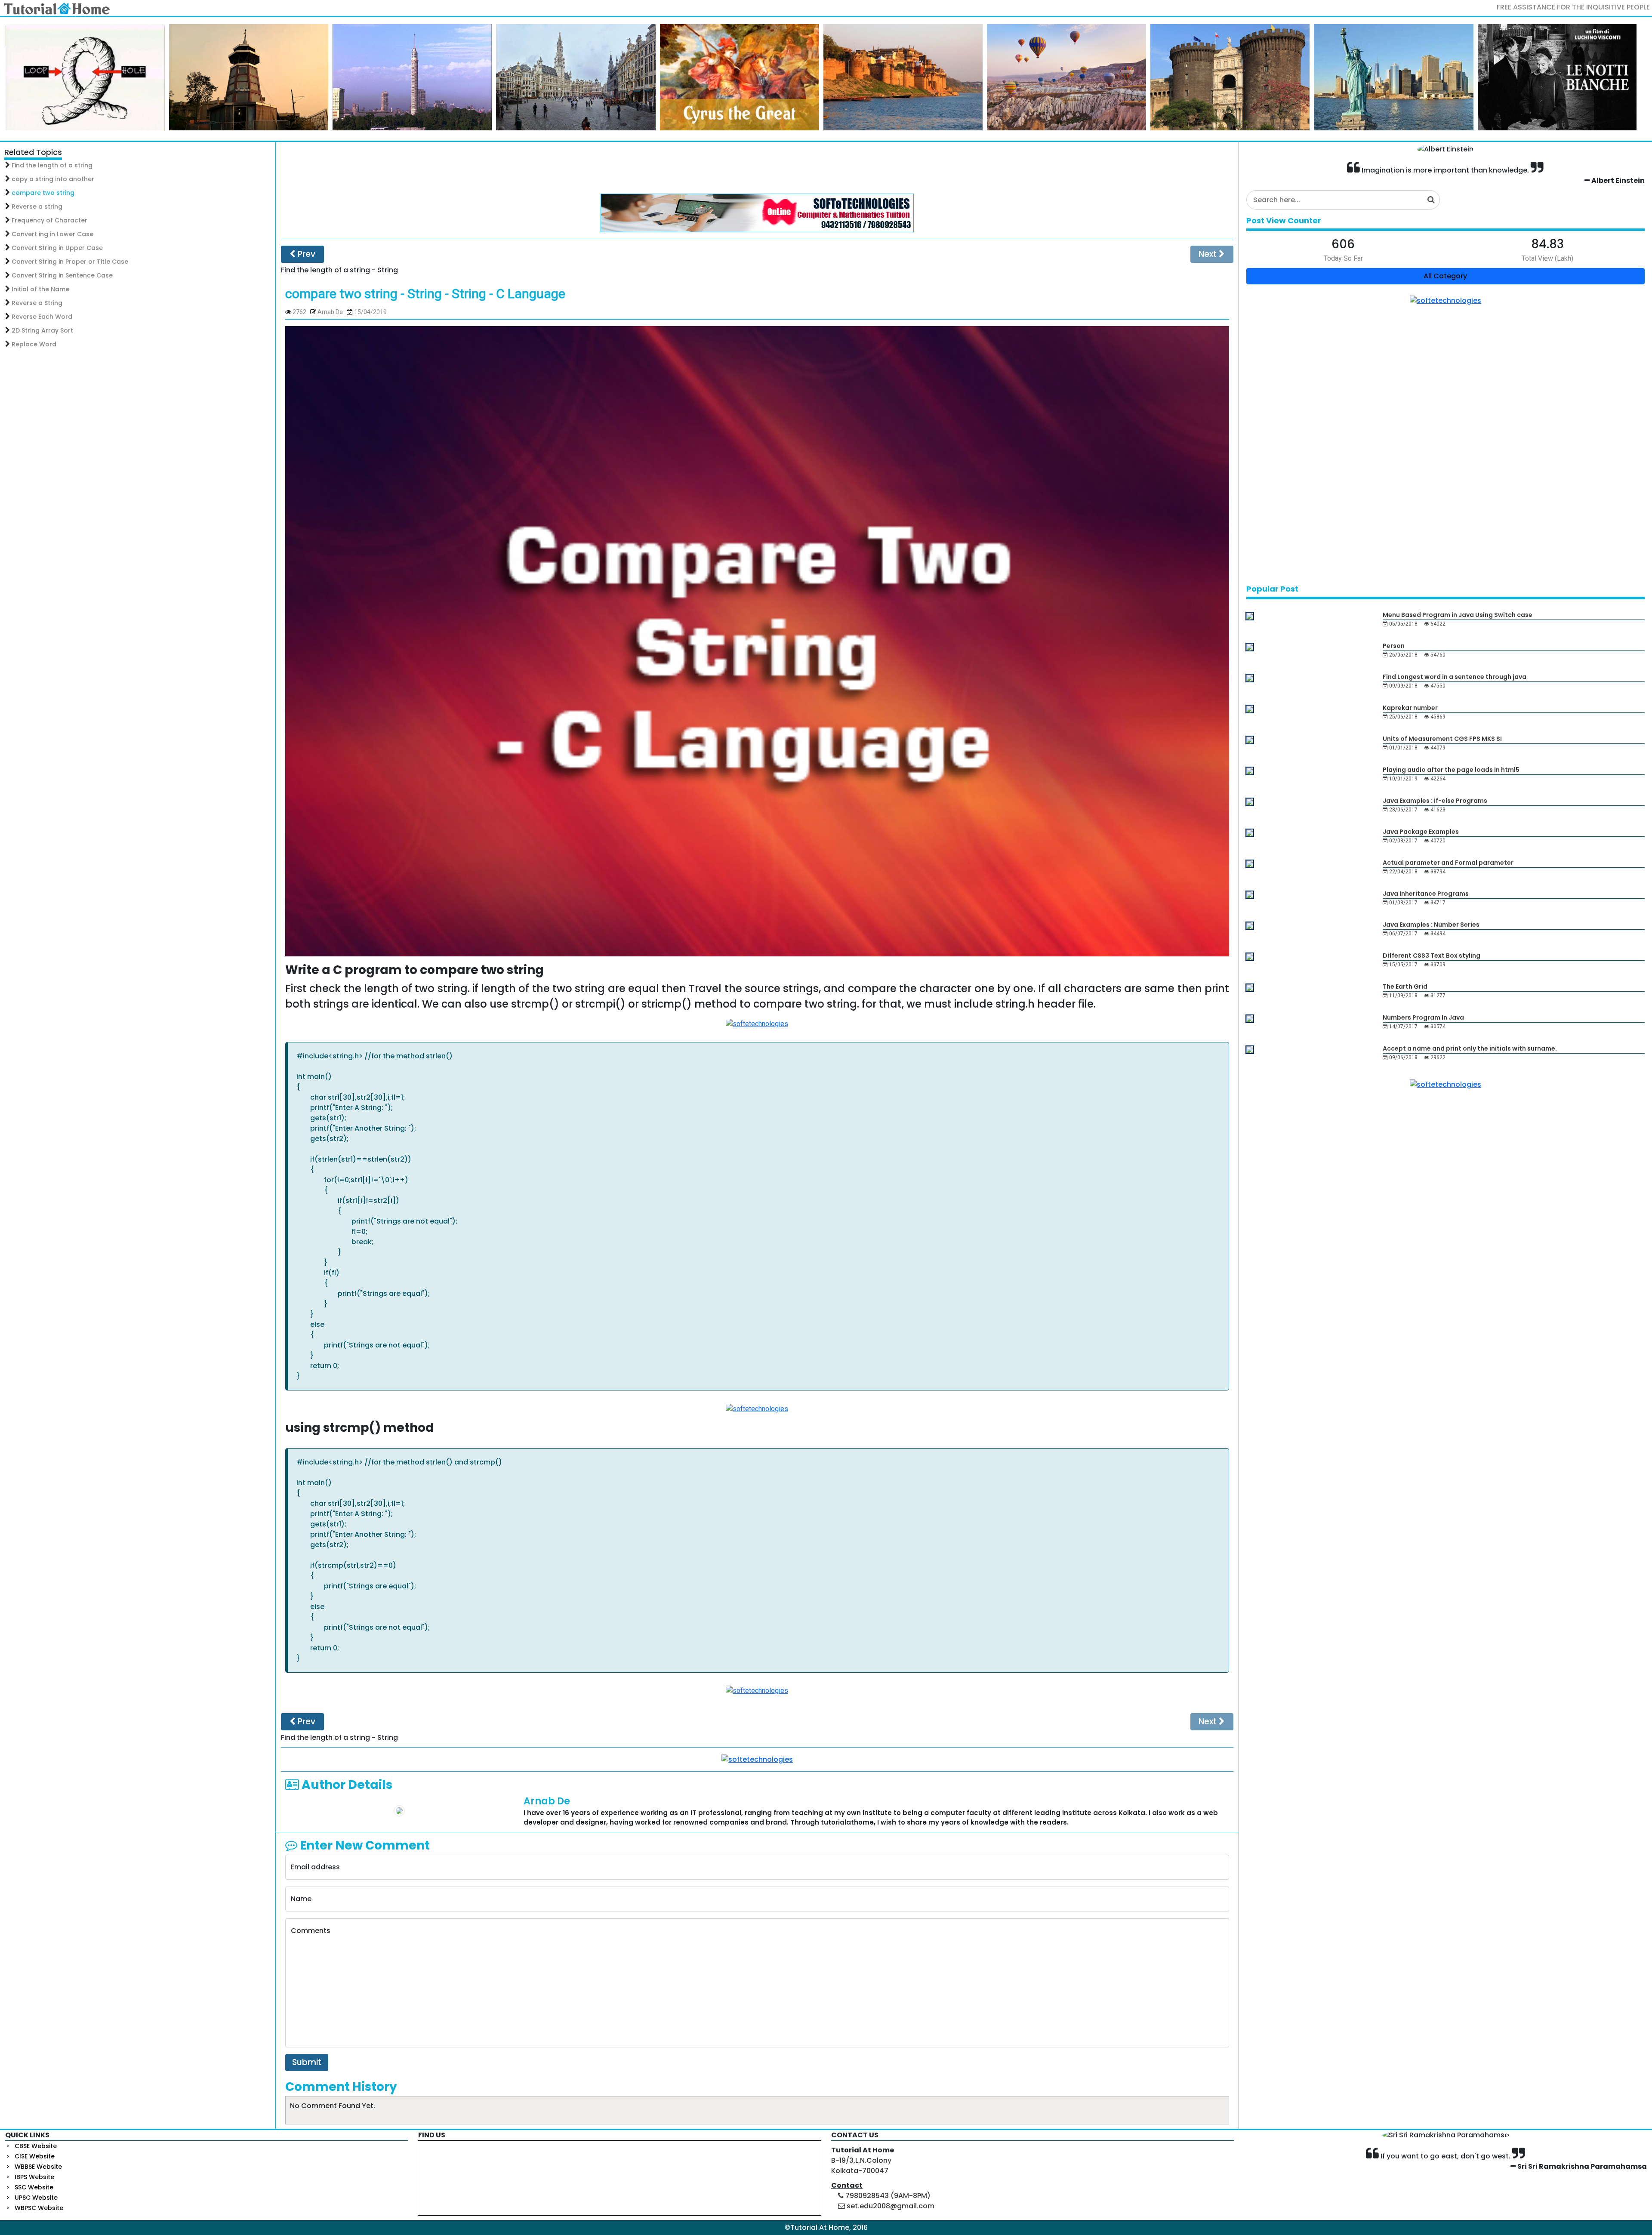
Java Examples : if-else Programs (1435, 801)
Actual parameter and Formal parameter (1448, 863)
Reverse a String (37, 303)
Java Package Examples (1421, 832)
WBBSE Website (38, 2167)
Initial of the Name (40, 289)
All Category (1445, 276)
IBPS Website (34, 2177)
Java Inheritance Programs (1426, 894)
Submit (307, 2062)
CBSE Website (36, 2146)
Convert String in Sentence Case (62, 275)
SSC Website (34, 2187)
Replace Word (34, 344)
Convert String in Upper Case (57, 248)
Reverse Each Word (42, 317)
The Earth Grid (1405, 986)
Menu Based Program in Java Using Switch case (1458, 615)
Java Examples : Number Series (1431, 925)
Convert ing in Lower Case (52, 234)
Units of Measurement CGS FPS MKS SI (1442, 739)
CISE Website (35, 2156)
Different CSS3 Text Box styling (1432, 956)
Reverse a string (37, 207)
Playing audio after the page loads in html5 (1451, 770)
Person (1394, 646)
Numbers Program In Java (1423, 1017)
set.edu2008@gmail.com (891, 2206)
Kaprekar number (1410, 708)
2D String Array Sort (42, 330)
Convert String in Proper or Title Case (70, 262)
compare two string (43, 193)
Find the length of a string (52, 165)
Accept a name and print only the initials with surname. (1470, 1048)
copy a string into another (53, 179)
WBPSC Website (39, 2208)
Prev (305, 254)
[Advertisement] (757, 168)
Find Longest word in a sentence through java (1455, 677)
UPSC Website (36, 2198)
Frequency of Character (49, 220)
